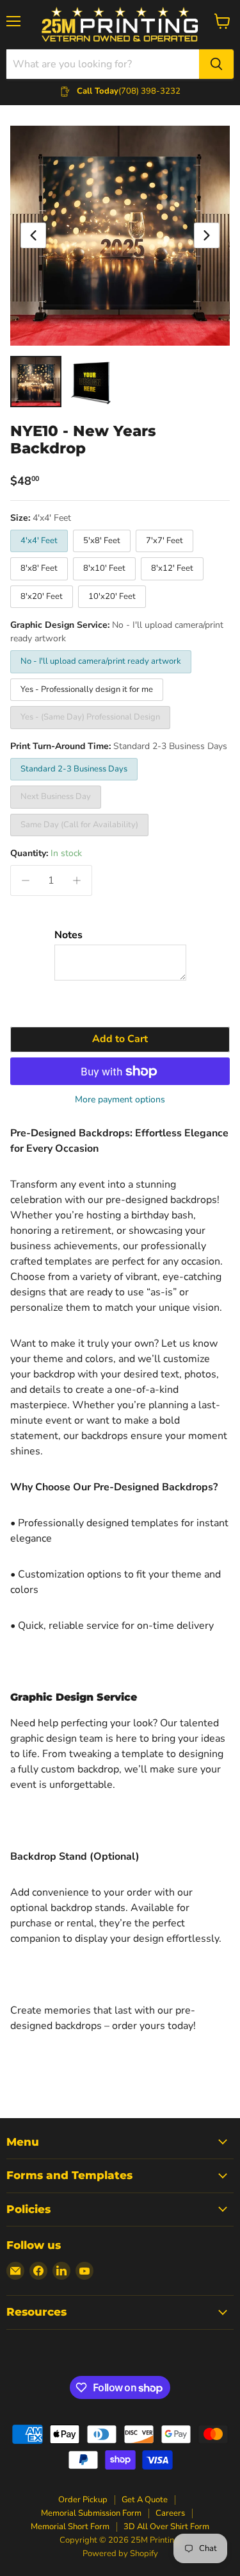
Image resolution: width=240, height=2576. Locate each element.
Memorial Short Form (70, 2527)
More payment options (120, 1100)
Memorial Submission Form (91, 2513)
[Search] (216, 64)
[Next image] (207, 235)
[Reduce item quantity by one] (26, 880)
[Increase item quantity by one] (77, 880)
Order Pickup (83, 2500)
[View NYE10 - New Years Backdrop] (36, 382)
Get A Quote (145, 2500)
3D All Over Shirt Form (166, 2527)
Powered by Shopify (120, 2554)
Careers (170, 2513)
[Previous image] (33, 235)
